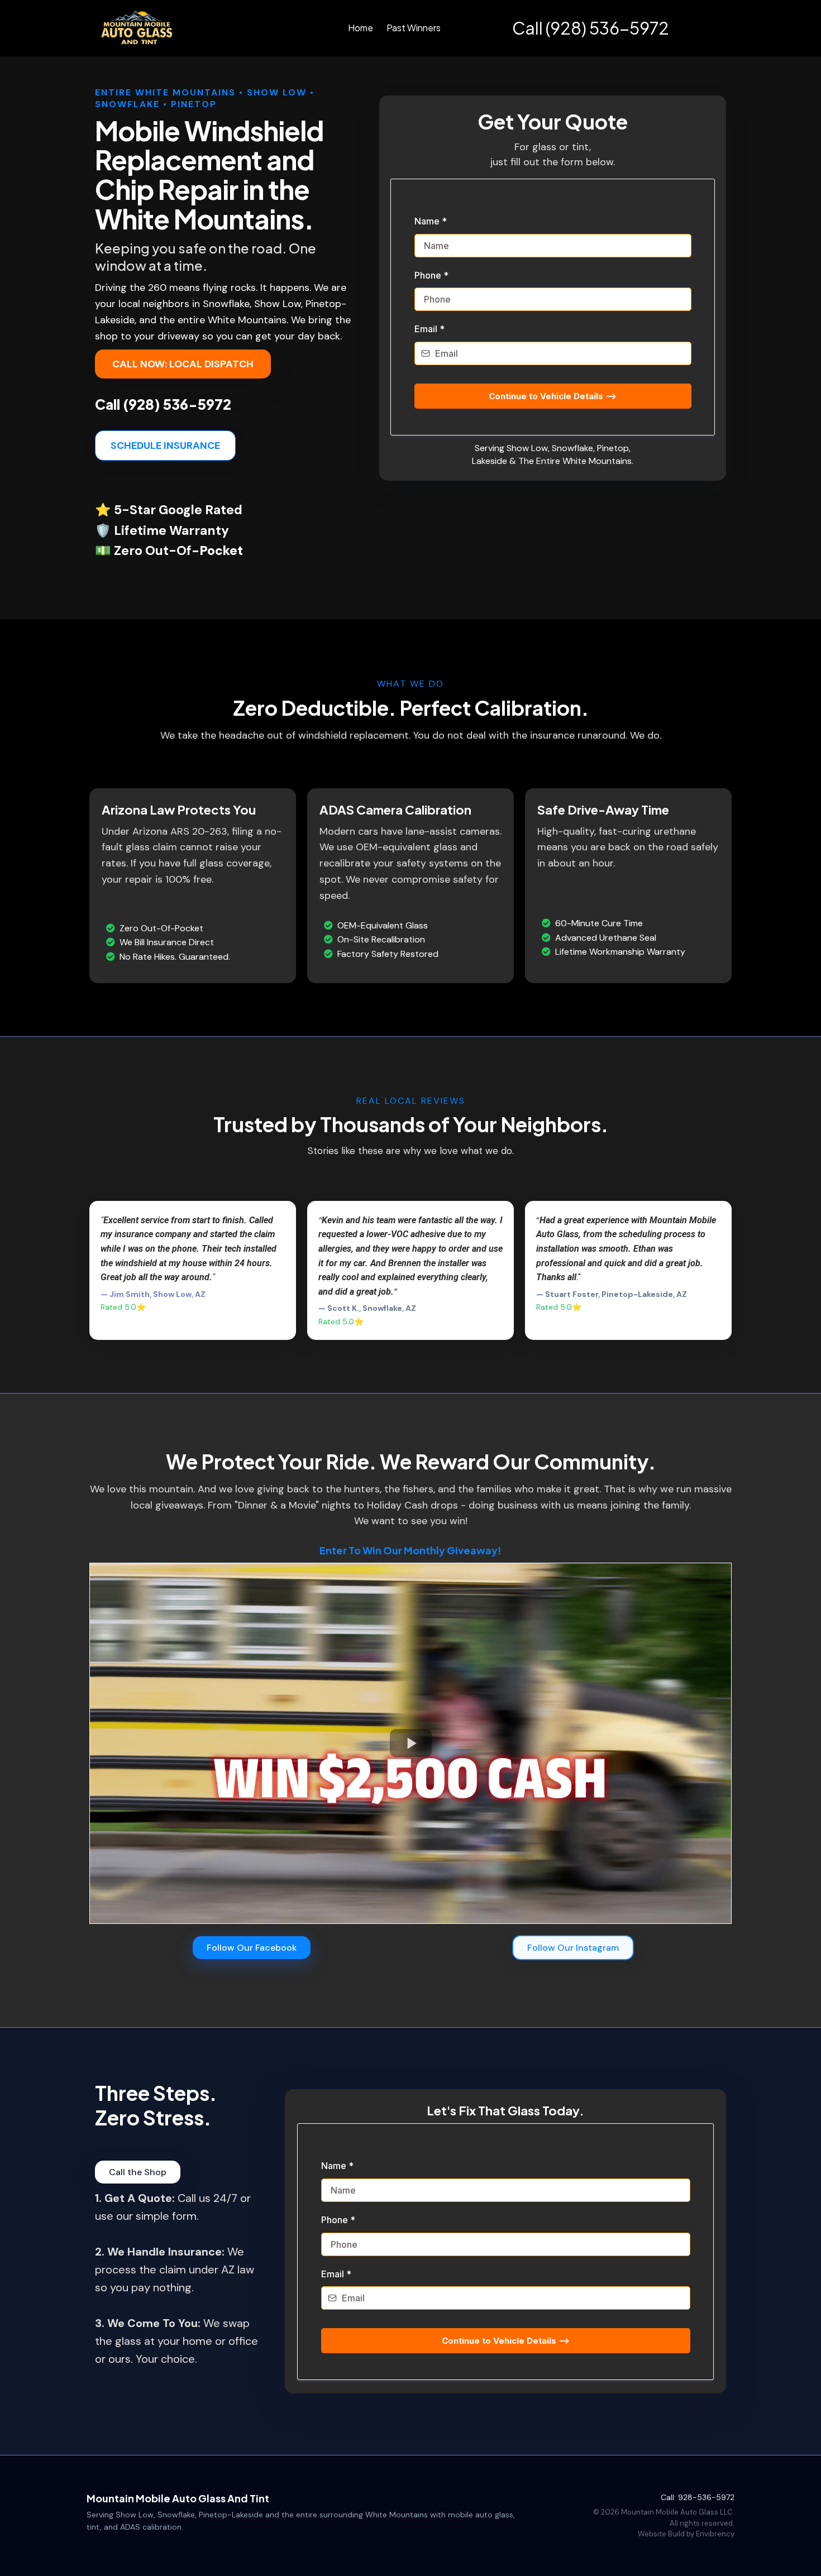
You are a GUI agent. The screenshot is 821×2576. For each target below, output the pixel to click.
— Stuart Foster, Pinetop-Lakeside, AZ (612, 1294)
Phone (431, 275)
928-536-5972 (706, 2497)
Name (431, 221)
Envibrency (715, 2534)
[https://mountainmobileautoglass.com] (138, 28)
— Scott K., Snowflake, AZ (367, 1308)
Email (429, 329)
